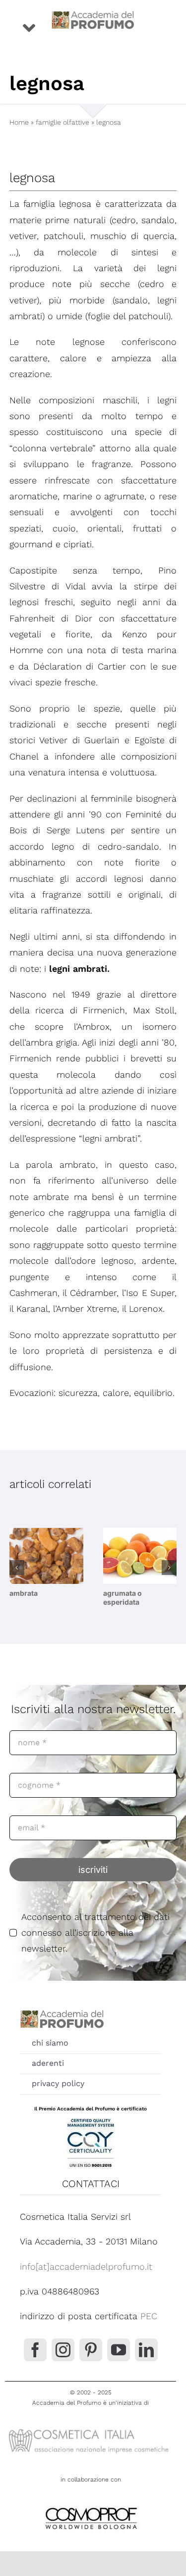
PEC (149, 2316)
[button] (17, 1568)
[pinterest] (91, 2350)
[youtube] (119, 2350)
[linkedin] (146, 2350)
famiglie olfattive (62, 122)
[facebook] (35, 2350)
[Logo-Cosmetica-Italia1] (91, 2429)
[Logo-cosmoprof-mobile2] (91, 2505)
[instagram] (63, 2350)
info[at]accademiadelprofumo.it (86, 2266)
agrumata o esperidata (123, 1598)
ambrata (24, 1593)
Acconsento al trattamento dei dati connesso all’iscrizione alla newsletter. (95, 1933)
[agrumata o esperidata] (140, 1556)
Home (19, 122)
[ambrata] (46, 1556)
